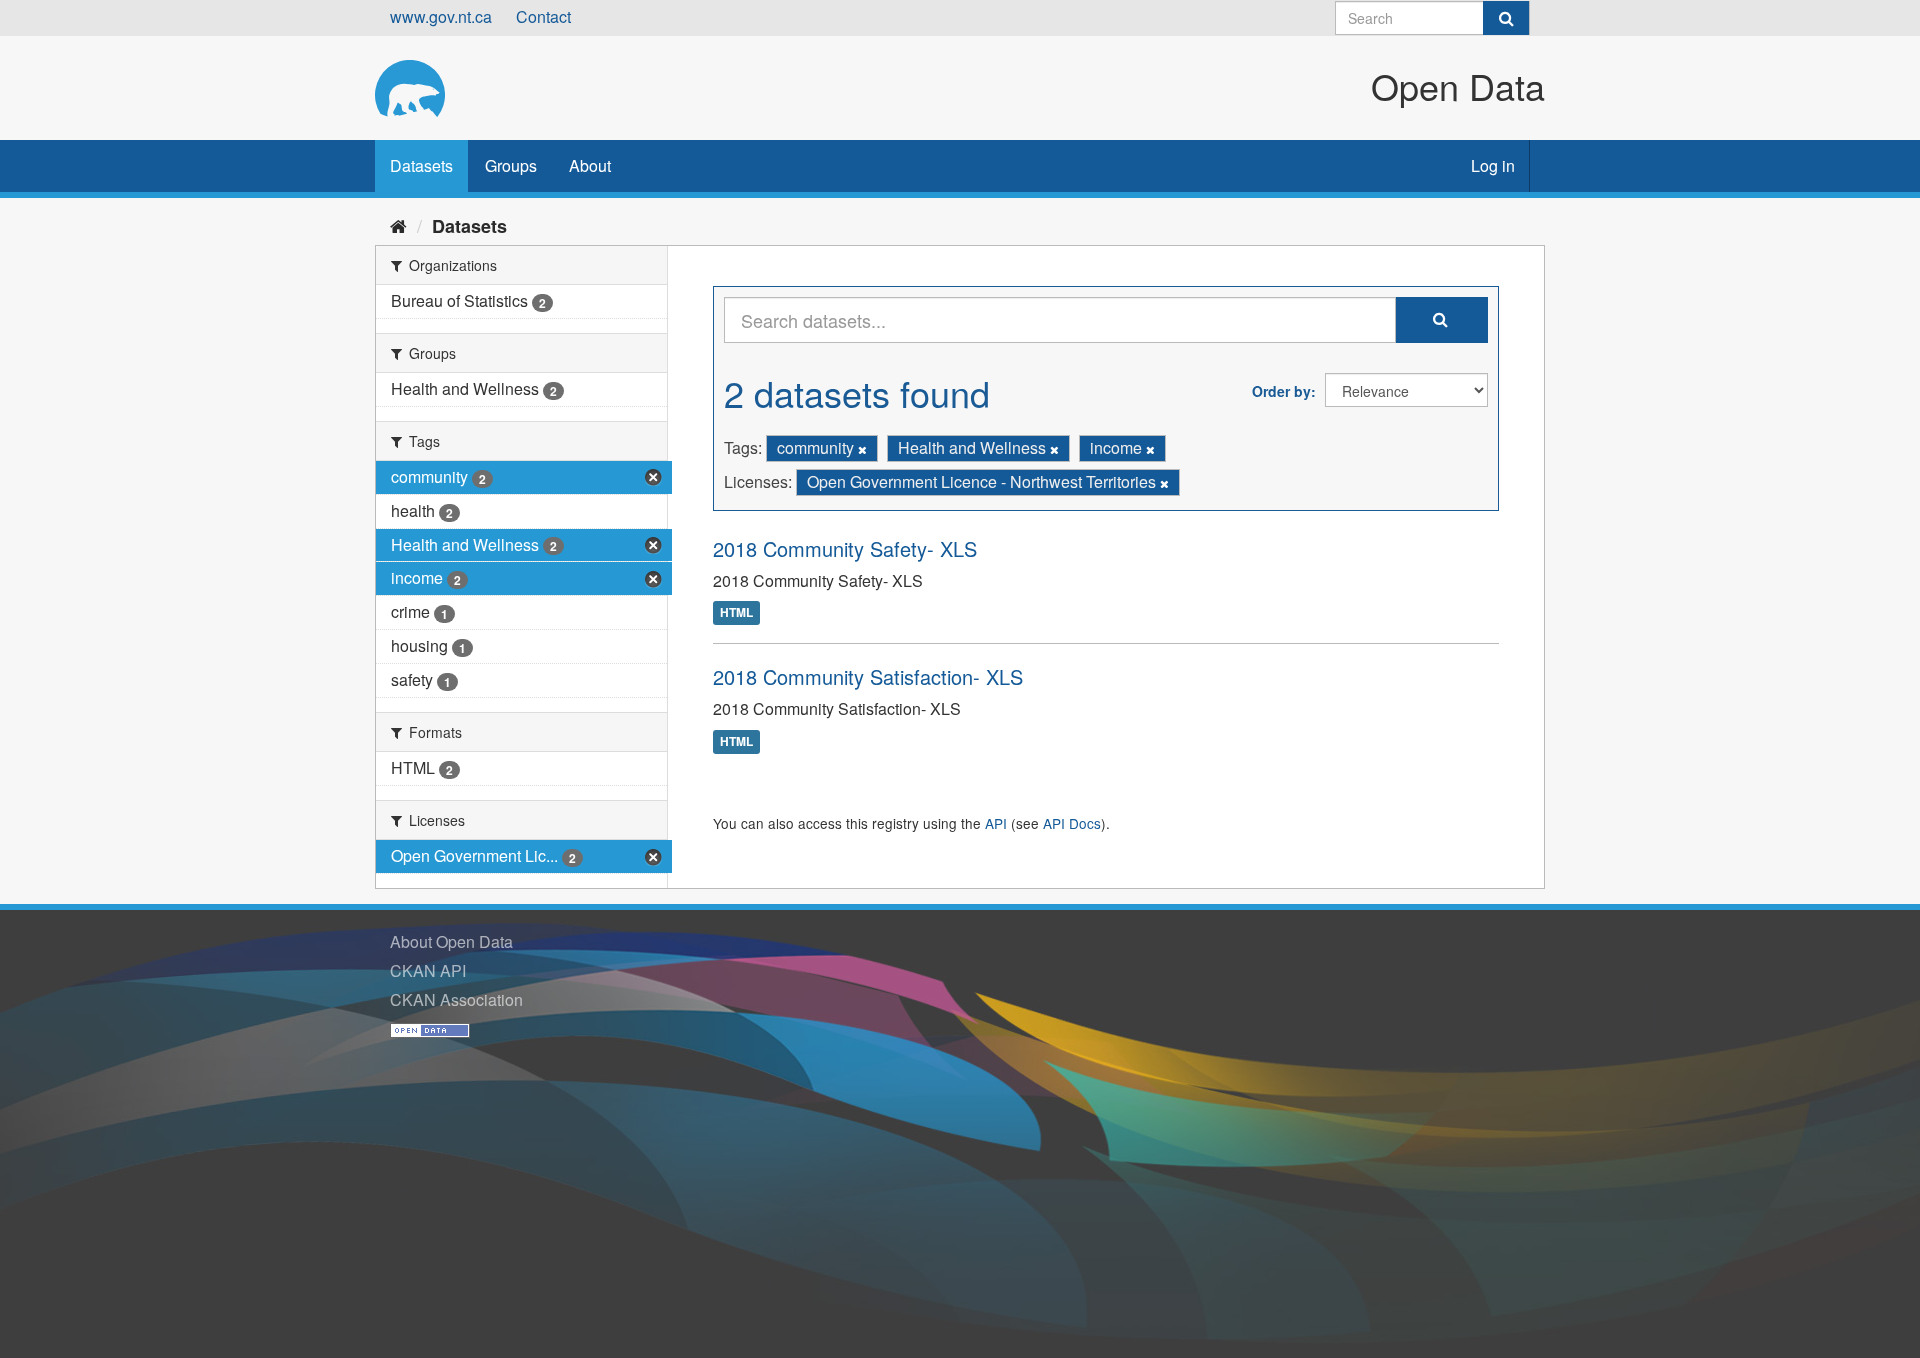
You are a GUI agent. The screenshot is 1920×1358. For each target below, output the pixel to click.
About (590, 165)
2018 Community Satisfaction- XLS (868, 676)
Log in (1493, 165)
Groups (511, 165)
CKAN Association (456, 999)
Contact (543, 16)
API (996, 823)
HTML (736, 613)
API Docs (1072, 823)
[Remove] (862, 449)
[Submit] (1506, 18)
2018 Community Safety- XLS (845, 548)
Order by (1281, 391)
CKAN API (428, 970)
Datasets (421, 165)
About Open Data (451, 941)
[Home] (398, 225)
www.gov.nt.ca (441, 16)
